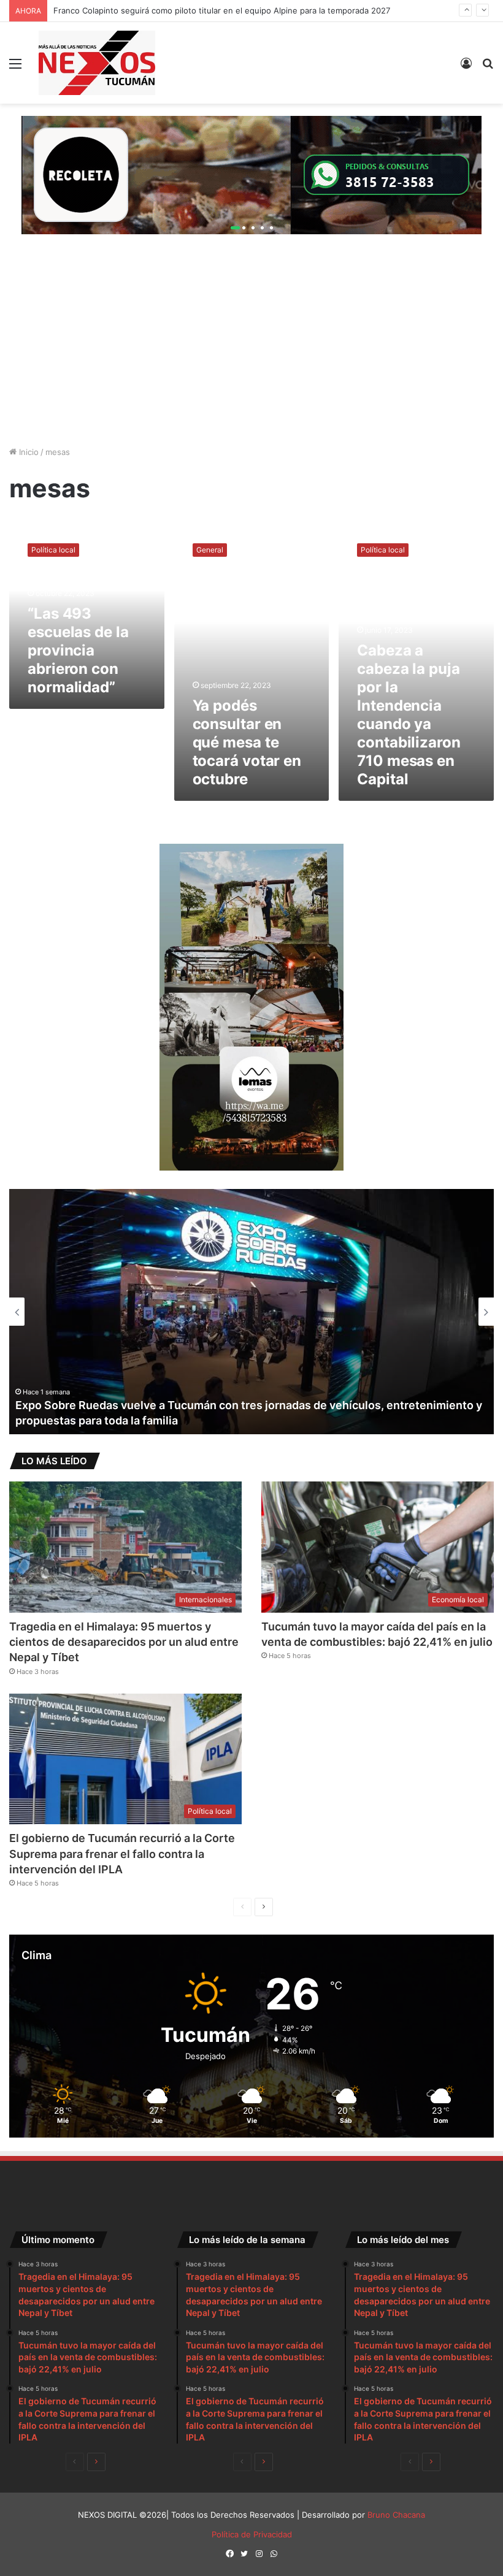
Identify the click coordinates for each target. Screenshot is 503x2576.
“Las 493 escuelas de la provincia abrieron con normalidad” (78, 650)
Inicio (28, 452)
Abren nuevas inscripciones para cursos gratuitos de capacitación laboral (209, 1420)
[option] (251, 1312)
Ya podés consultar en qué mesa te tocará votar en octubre (247, 742)
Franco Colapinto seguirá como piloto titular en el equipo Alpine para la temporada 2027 (222, 5)
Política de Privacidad (252, 2534)
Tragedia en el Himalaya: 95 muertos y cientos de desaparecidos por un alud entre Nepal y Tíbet (124, 1642)
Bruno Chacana (396, 2515)
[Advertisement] (251, 351)
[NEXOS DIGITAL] (97, 63)
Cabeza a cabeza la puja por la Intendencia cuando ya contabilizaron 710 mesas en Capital (409, 715)
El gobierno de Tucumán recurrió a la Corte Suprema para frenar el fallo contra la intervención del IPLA (122, 1853)
